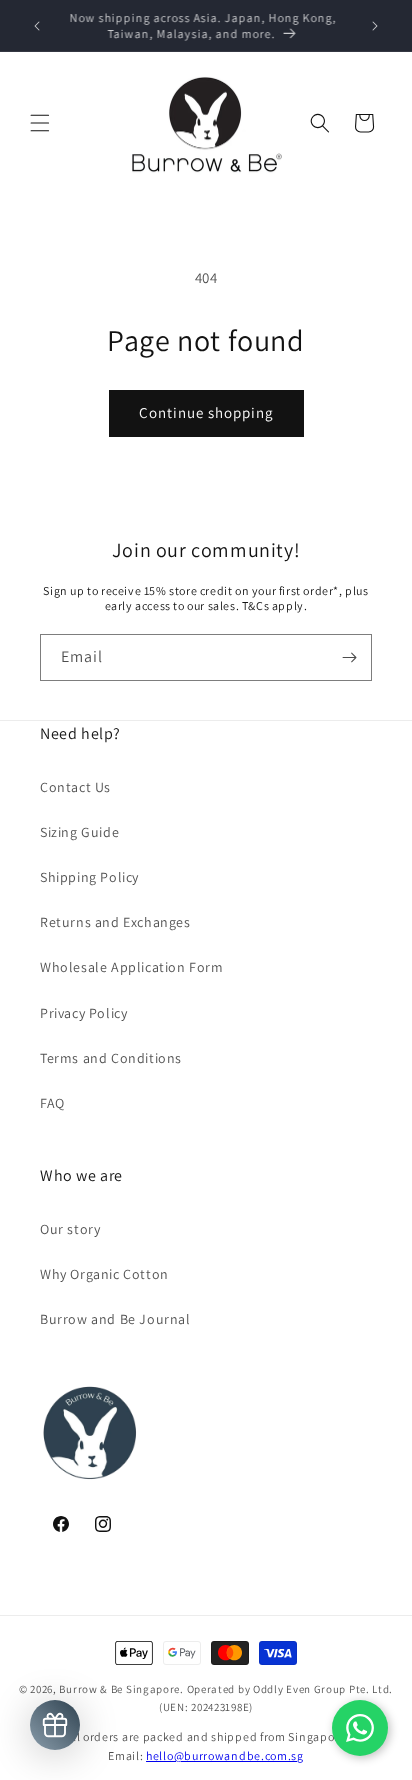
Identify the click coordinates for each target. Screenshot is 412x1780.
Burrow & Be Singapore (119, 1689)
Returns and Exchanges (115, 922)
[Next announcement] (375, 26)
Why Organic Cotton (104, 1274)
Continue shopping (206, 412)
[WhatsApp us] (360, 1728)
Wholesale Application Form (132, 967)
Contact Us (75, 787)
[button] (40, 123)
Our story (70, 1229)
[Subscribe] (349, 657)
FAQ (52, 1103)
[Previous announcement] (37, 26)
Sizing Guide (79, 832)
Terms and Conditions (111, 1058)
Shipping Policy (89, 877)
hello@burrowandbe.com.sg (225, 1755)
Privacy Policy (83, 1013)
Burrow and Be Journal (115, 1319)
